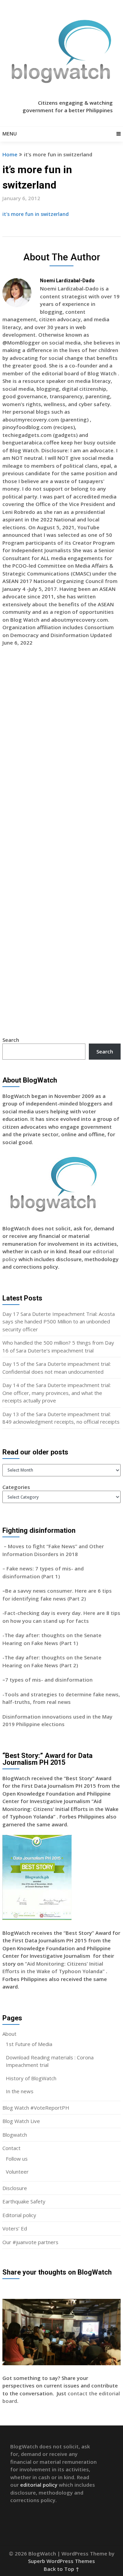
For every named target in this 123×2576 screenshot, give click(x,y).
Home (10, 154)
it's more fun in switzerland (36, 214)
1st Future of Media (29, 2044)
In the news (20, 2091)
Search (11, 1040)
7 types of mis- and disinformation (50, 1680)
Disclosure (15, 2188)
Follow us (17, 2159)
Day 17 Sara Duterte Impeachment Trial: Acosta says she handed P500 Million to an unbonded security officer (59, 1322)
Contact (11, 2148)
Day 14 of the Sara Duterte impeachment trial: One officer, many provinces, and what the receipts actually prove (57, 1393)
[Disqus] (61, 751)
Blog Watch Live (21, 2121)
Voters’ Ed (15, 2228)
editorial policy (39, 2485)
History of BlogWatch (31, 2078)
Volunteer (17, 2172)
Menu (10, 134)
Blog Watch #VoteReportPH (36, 2108)
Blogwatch (15, 2135)
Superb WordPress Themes (61, 2561)
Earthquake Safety (24, 2201)
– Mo (9, 1546)
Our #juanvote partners (30, 2242)
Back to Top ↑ (61, 2569)
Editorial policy (19, 2215)
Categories (16, 1487)
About (9, 2034)
